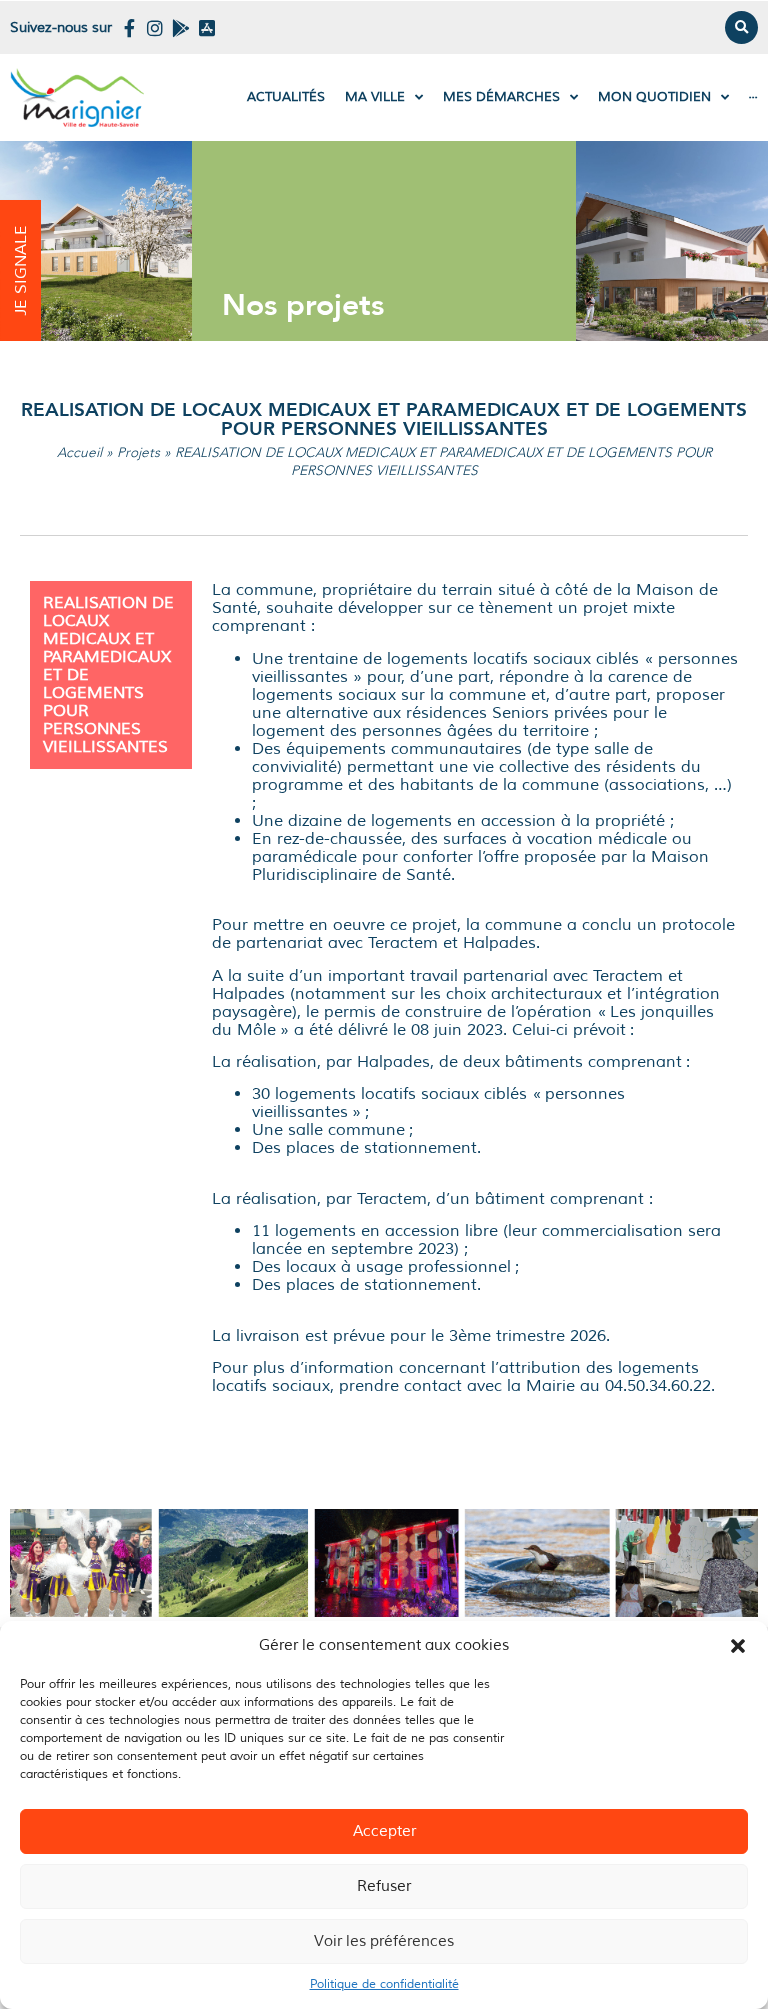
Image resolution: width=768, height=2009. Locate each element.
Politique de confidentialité (384, 1984)
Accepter (384, 1831)
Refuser (384, 1886)
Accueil (79, 452)
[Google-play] (181, 28)
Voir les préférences (384, 1941)
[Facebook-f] (129, 28)
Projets (138, 452)
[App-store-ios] (207, 28)
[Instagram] (155, 28)
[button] (738, 1646)
